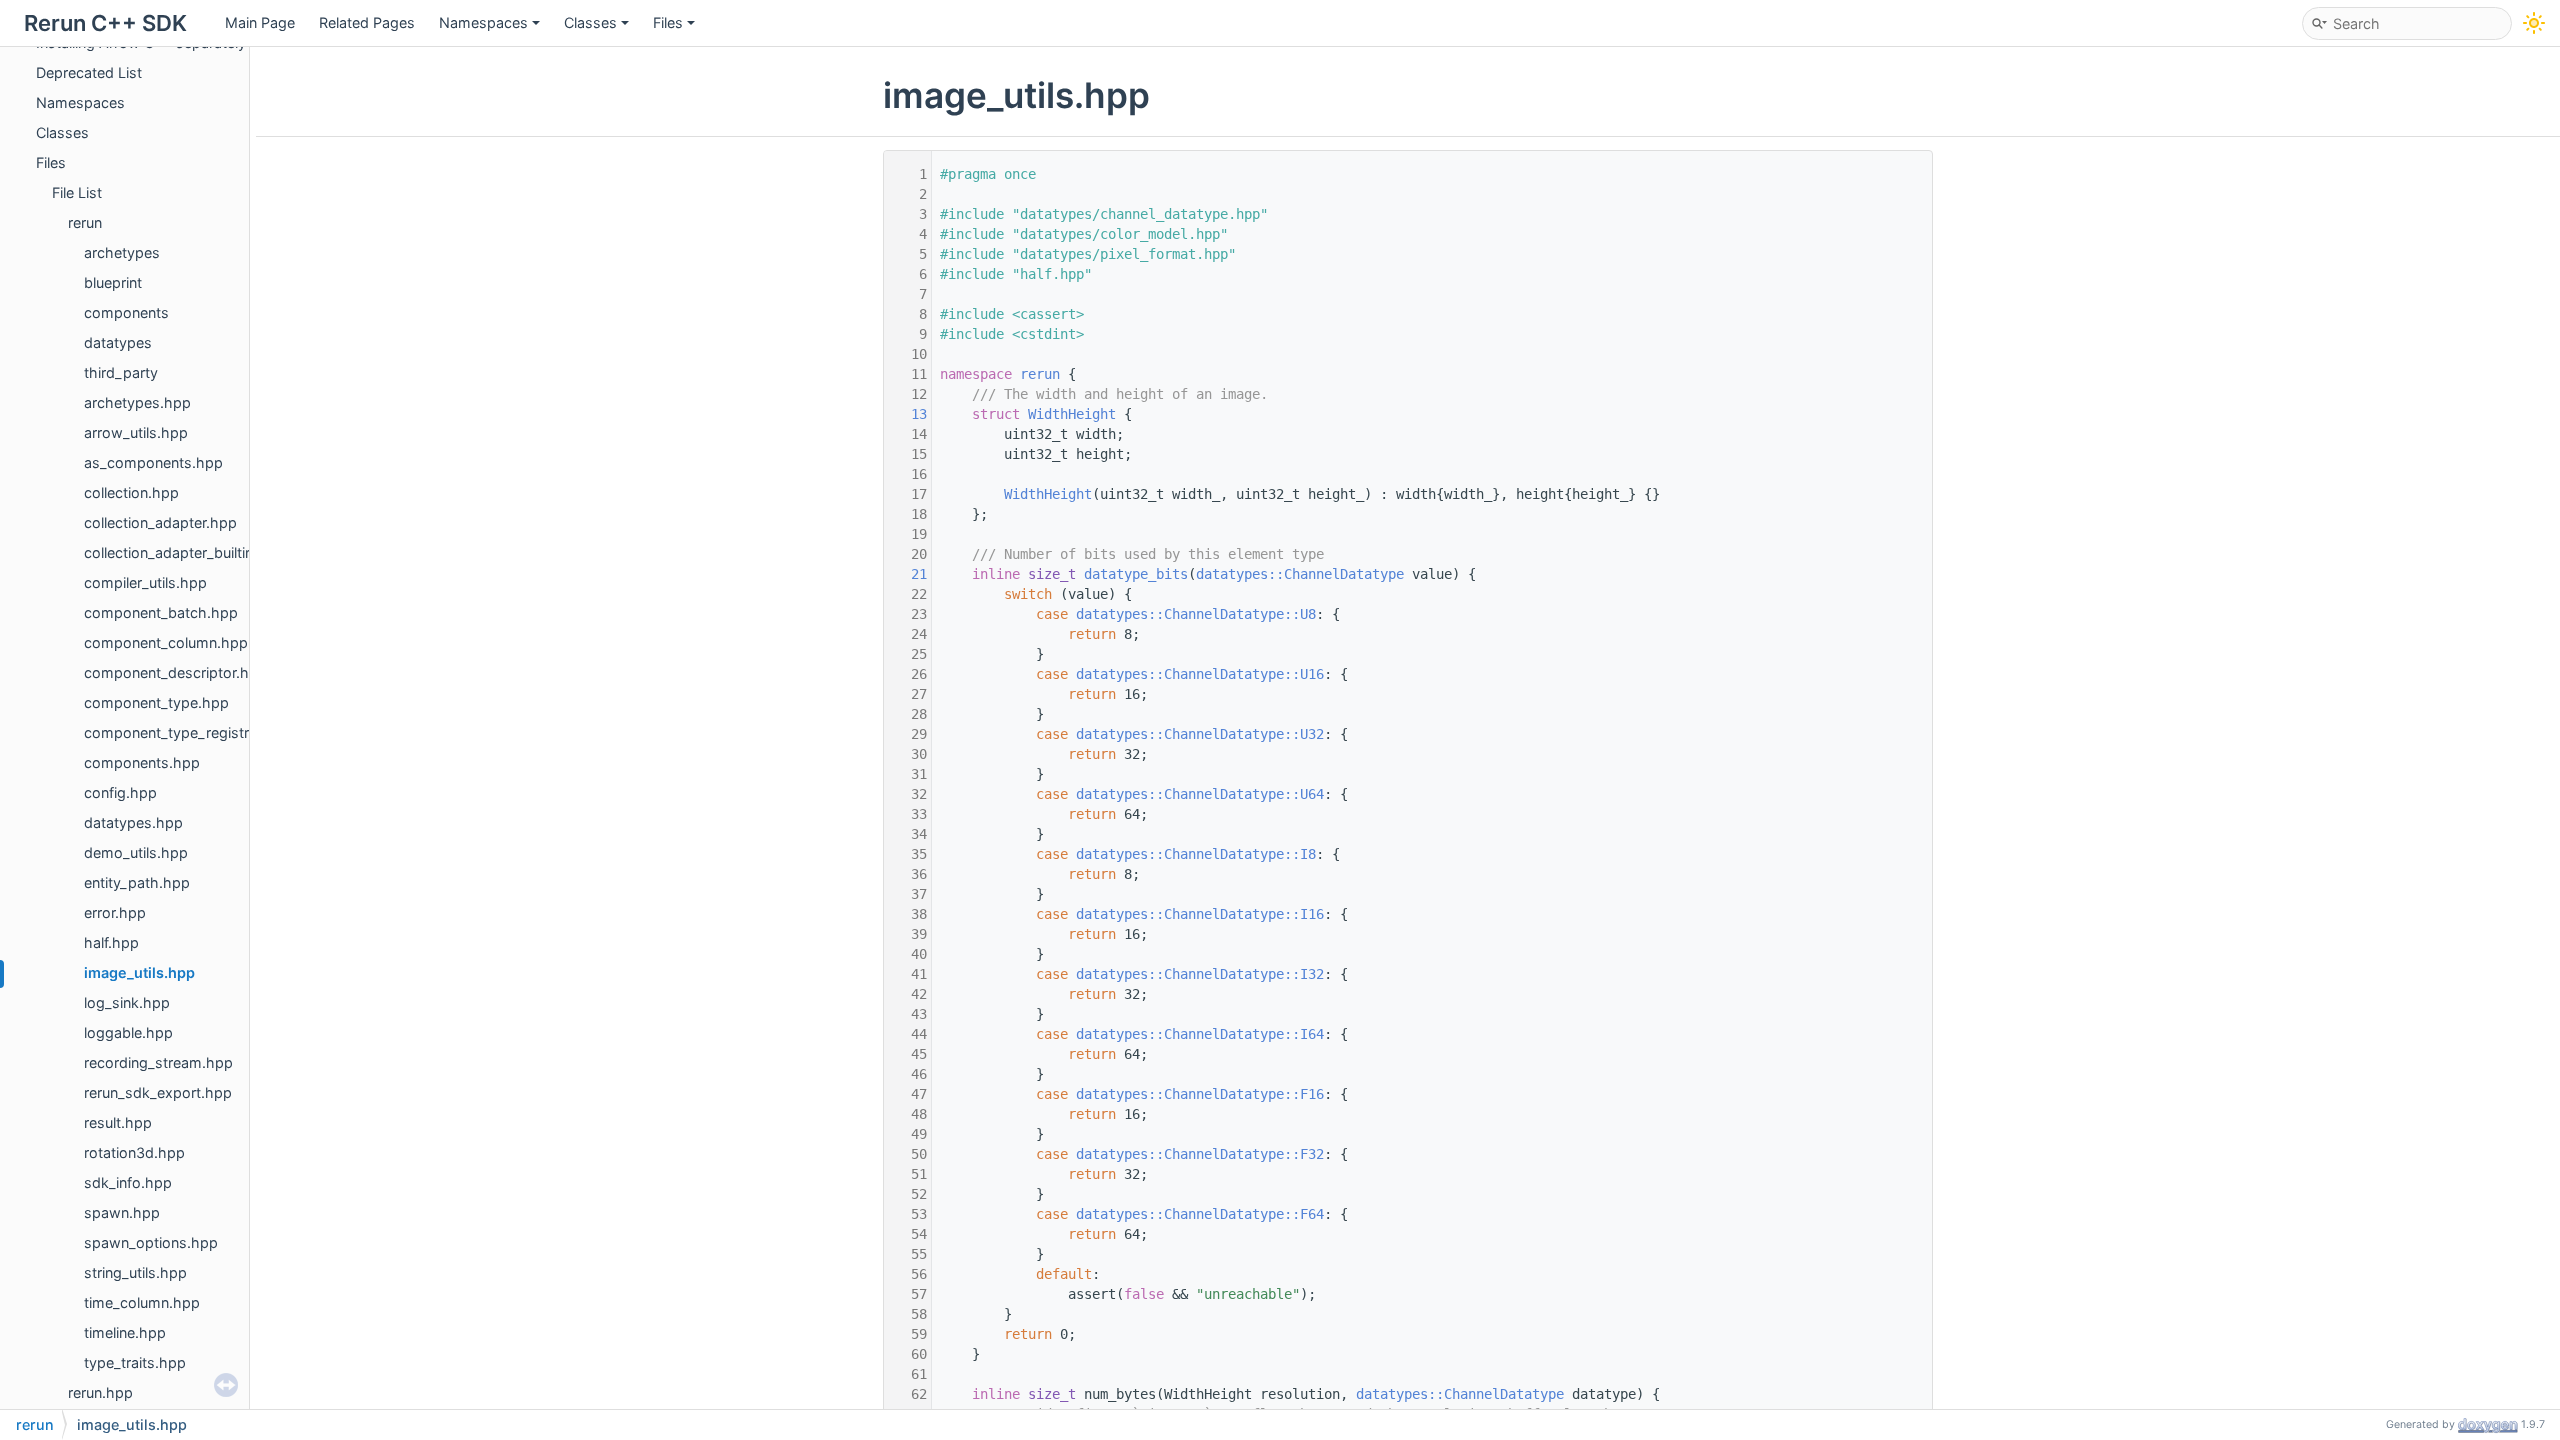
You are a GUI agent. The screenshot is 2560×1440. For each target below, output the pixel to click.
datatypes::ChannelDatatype (1300, 574)
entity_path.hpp (137, 882)
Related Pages (367, 22)
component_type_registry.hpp (186, 732)
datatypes (118, 342)
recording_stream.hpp (158, 1062)
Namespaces (483, 22)
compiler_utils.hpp (145, 582)
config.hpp (120, 792)
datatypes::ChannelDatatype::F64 (1200, 1214)
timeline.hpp (125, 1332)
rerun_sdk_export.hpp (158, 1092)
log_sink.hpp (127, 1002)
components (126, 312)
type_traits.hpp (135, 1362)
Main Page (260, 22)
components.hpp (142, 762)
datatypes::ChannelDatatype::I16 (1200, 914)
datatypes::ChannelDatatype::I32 (1200, 974)
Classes (590, 22)
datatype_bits (1136, 574)
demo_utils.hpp (136, 852)
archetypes (122, 252)
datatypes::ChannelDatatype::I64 (1200, 1034)
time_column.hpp (142, 1302)
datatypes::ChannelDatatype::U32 (1200, 734)
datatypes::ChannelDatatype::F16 (1200, 1094)
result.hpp (118, 1122)
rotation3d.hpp (134, 1152)
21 (907, 574)
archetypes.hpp (137, 402)
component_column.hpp (166, 642)
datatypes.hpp (133, 822)
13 (907, 414)
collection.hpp (131, 492)
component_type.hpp (156, 702)
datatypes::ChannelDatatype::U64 (1200, 794)
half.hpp (111, 942)
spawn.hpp (122, 1212)
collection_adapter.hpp (160, 522)
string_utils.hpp (135, 1272)
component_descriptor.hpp (175, 672)
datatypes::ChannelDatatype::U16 (1200, 674)
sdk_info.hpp (128, 1182)
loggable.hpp (128, 1032)
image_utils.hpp (139, 972)
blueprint (113, 282)
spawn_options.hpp (151, 1242)
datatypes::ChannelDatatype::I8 (1196, 854)
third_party (121, 372)
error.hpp (115, 912)
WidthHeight (1072, 414)
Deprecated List (89, 72)
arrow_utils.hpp (136, 432)
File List (77, 192)
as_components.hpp (153, 462)
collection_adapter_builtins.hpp (188, 552)
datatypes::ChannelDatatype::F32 (1200, 1154)
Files (668, 22)
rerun (85, 222)
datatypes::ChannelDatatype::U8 (1196, 614)
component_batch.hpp (161, 612)
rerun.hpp (100, 1392)
